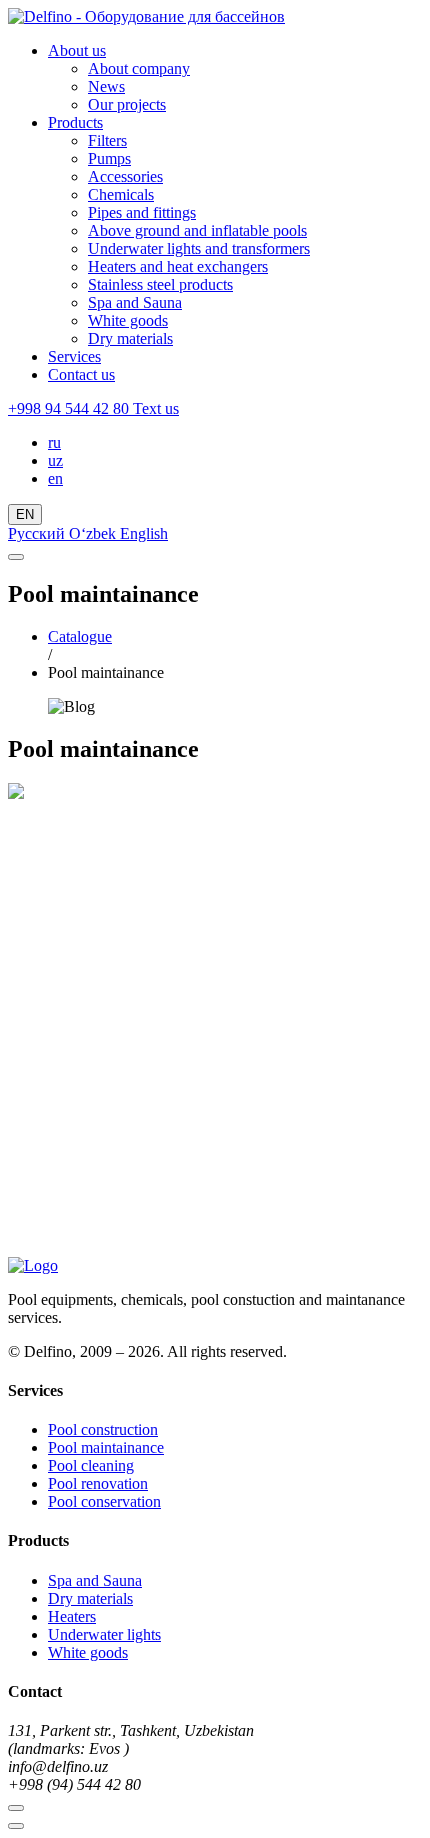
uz (55, 460)
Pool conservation (104, 1501)
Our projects (127, 104)
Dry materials (130, 338)
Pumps (109, 158)
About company (139, 68)
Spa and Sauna (135, 302)
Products (75, 122)
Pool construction (103, 1429)
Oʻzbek (94, 533)
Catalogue (80, 636)
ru (54, 442)
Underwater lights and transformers (199, 248)
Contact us (81, 374)
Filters (107, 140)
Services (74, 356)
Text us (156, 408)
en (55, 478)
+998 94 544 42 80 (70, 408)
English (144, 533)
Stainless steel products (160, 284)
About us (77, 50)
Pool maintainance (106, 1447)
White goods (128, 320)
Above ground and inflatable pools (197, 230)
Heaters (72, 1616)
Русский (38, 533)
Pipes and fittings (142, 212)
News (106, 86)
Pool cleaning (91, 1465)
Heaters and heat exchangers (178, 266)
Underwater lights (104, 1634)
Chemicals (121, 194)
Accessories (125, 176)
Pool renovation (98, 1483)
